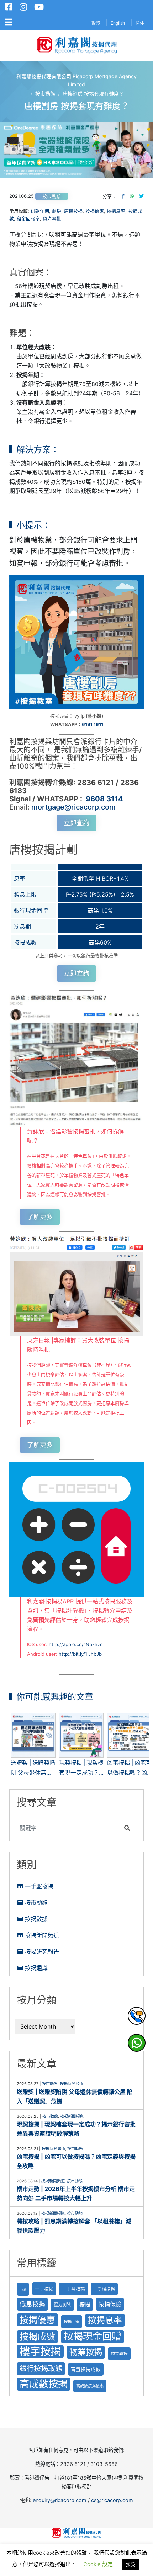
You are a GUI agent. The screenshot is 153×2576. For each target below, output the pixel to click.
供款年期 (40, 211)
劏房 (57, 211)
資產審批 (52, 218)
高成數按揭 (44, 2384)
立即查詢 (76, 823)
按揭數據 (36, 1919)
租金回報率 (28, 218)
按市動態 (52, 196)
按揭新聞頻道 (42, 1935)
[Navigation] (9, 22)
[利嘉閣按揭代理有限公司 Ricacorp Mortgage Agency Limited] (77, 45)
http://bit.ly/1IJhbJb (80, 1654)
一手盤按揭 (39, 1886)
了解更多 (40, 1217)
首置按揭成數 (86, 2369)
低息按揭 (32, 2304)
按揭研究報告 (42, 1952)
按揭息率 (116, 211)
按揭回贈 (72, 2322)
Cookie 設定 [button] (98, 2564)
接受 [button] (131, 2564)
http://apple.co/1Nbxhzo (76, 1644)
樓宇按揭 (40, 2351)
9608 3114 (104, 799)
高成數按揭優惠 (90, 2386)
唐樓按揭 (73, 211)
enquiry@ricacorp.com (60, 2500)
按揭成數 (37, 2336)
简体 (140, 23)
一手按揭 (44, 2289)
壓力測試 (62, 2305)
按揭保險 (110, 2304)
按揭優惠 (95, 211)
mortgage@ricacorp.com (73, 807)
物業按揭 (86, 2352)
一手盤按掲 (73, 2289)
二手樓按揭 (104, 2289)
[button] (76, 150)
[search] (68, 1828)
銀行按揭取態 (41, 2368)
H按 (23, 2289)
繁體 (96, 23)
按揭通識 (36, 1968)
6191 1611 (93, 724)
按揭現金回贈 (93, 2336)
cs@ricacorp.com (112, 2500)
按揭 (85, 2304)
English (118, 23)
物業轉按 (119, 2354)
